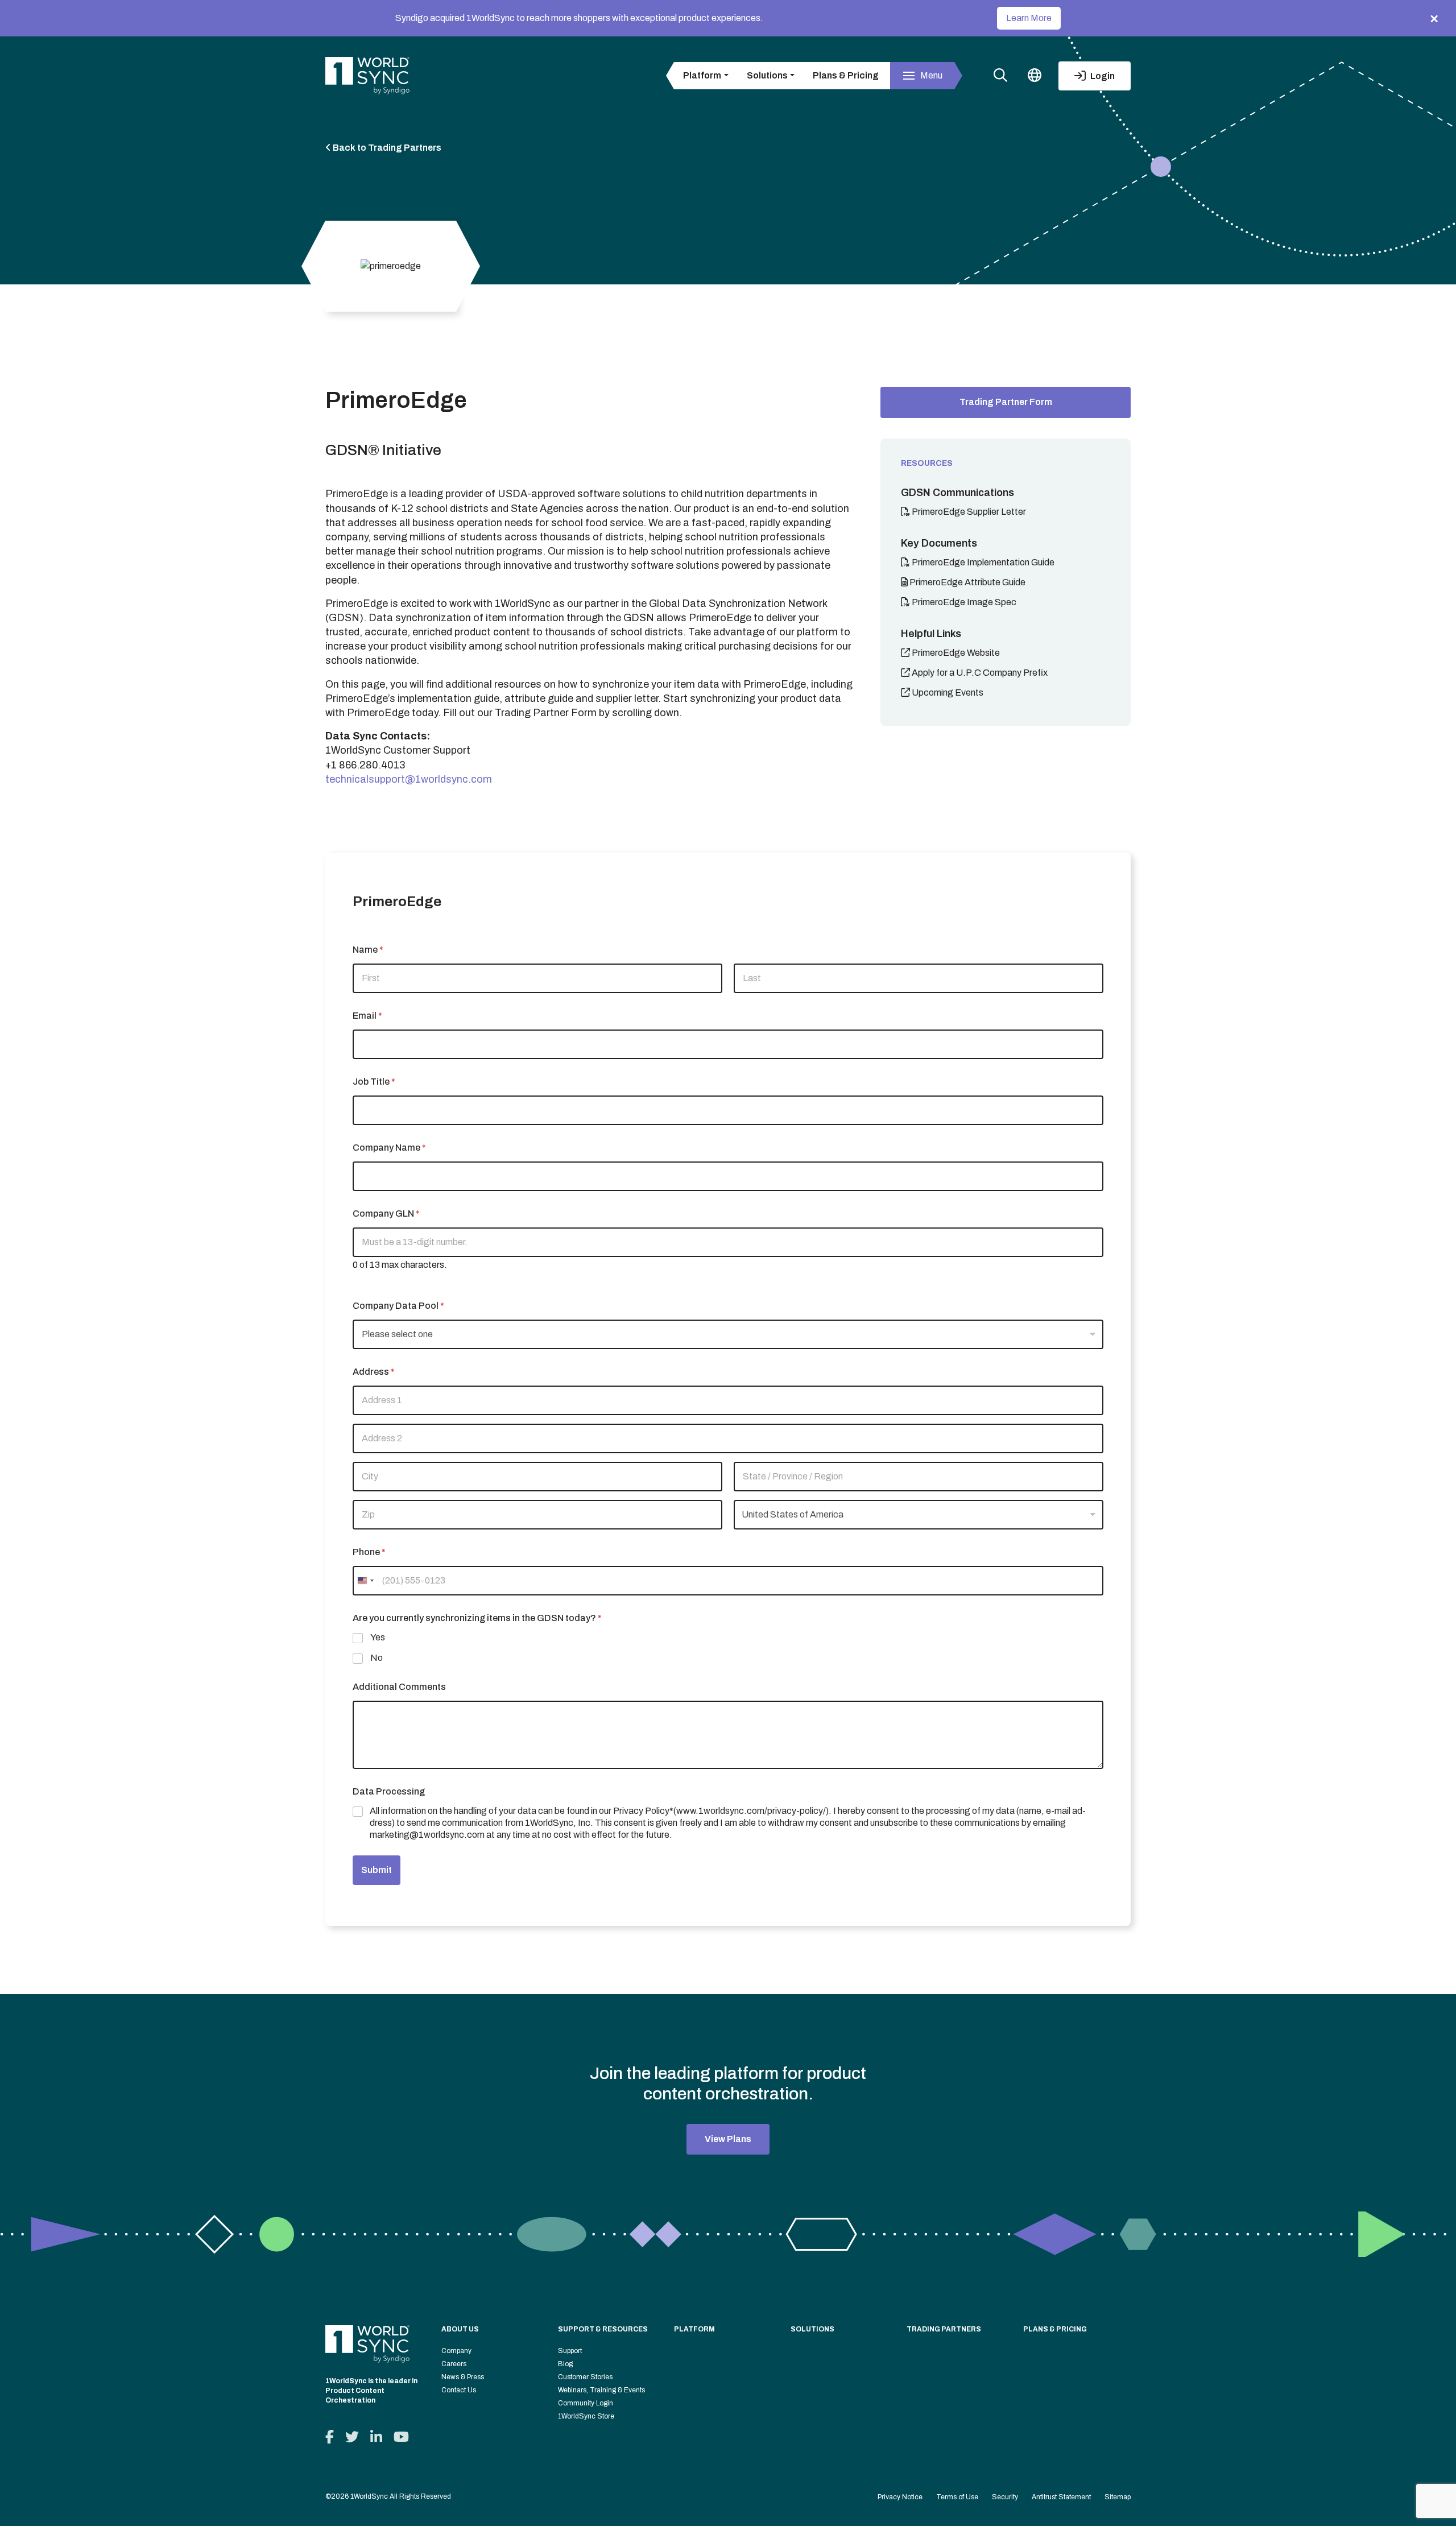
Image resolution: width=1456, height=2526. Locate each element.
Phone (369, 1552)
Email (367, 1016)
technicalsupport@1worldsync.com (409, 779)
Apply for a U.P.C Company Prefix (979, 673)
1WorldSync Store (586, 2416)
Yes (378, 1637)
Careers (454, 2364)
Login (1102, 76)
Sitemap (1118, 2497)
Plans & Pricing (846, 75)
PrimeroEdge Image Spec (963, 602)
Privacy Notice (900, 2497)
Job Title (374, 1082)
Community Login (586, 2403)
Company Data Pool (398, 1306)
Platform (694, 2329)
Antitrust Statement (1061, 2497)
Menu (931, 75)
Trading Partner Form (1006, 402)
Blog (565, 2364)
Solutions (812, 2329)
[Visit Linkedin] (376, 2437)
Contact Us (459, 2390)
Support (570, 2351)
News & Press (463, 2377)
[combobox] (365, 1581)
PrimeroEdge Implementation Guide (982, 562)
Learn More (1029, 18)
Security (1005, 2497)
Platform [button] (702, 75)
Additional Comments (399, 1687)
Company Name (389, 1148)
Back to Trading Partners (386, 148)
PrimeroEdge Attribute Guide (967, 582)
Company (456, 2351)
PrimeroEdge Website (955, 653)
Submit (377, 1870)
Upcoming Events (947, 693)
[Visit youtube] (401, 2437)
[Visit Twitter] (352, 2437)
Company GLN (386, 1214)
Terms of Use (957, 2497)
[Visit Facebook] (330, 2437)
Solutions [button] (767, 75)
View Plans (728, 2139)
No (377, 1658)
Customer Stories (585, 2377)
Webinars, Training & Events (601, 2390)
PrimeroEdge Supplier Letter (968, 512)
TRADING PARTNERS (944, 2329)
